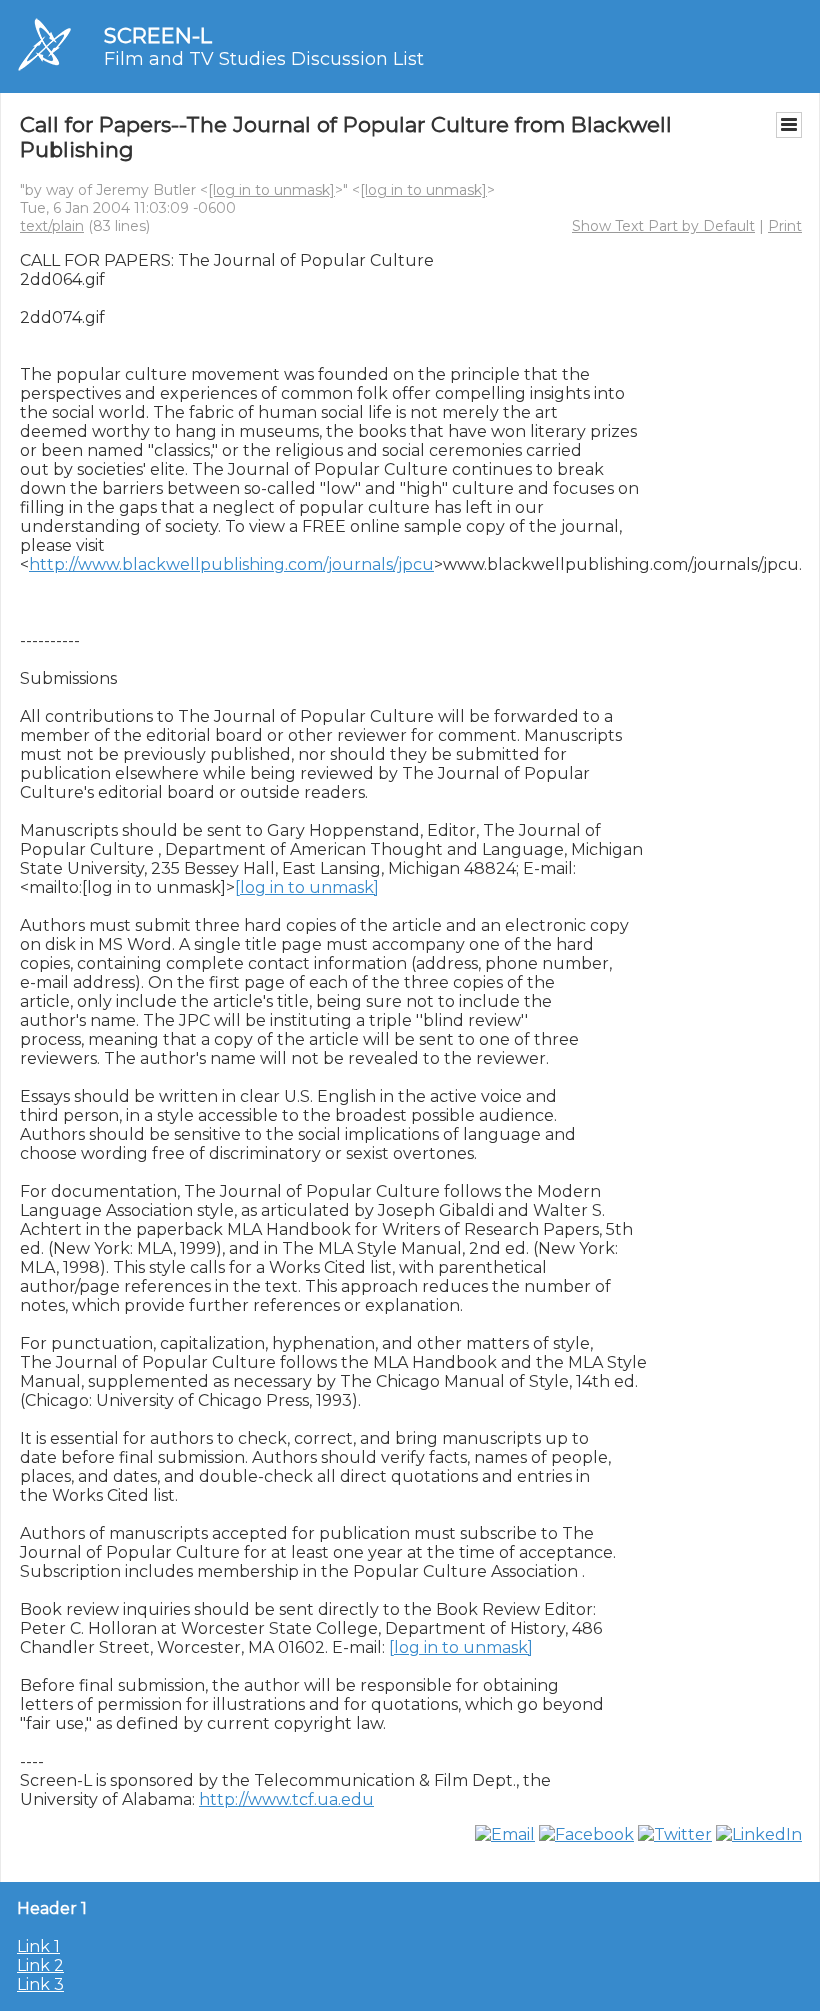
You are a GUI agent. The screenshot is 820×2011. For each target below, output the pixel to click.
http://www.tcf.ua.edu (286, 1799)
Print (785, 226)
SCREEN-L (158, 35)
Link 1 (38, 1946)
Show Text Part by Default (663, 226)
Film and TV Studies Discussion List (264, 59)
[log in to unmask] (271, 190)
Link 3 (40, 1984)
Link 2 (40, 1965)
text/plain (52, 226)
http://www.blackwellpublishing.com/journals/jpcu (231, 564)
